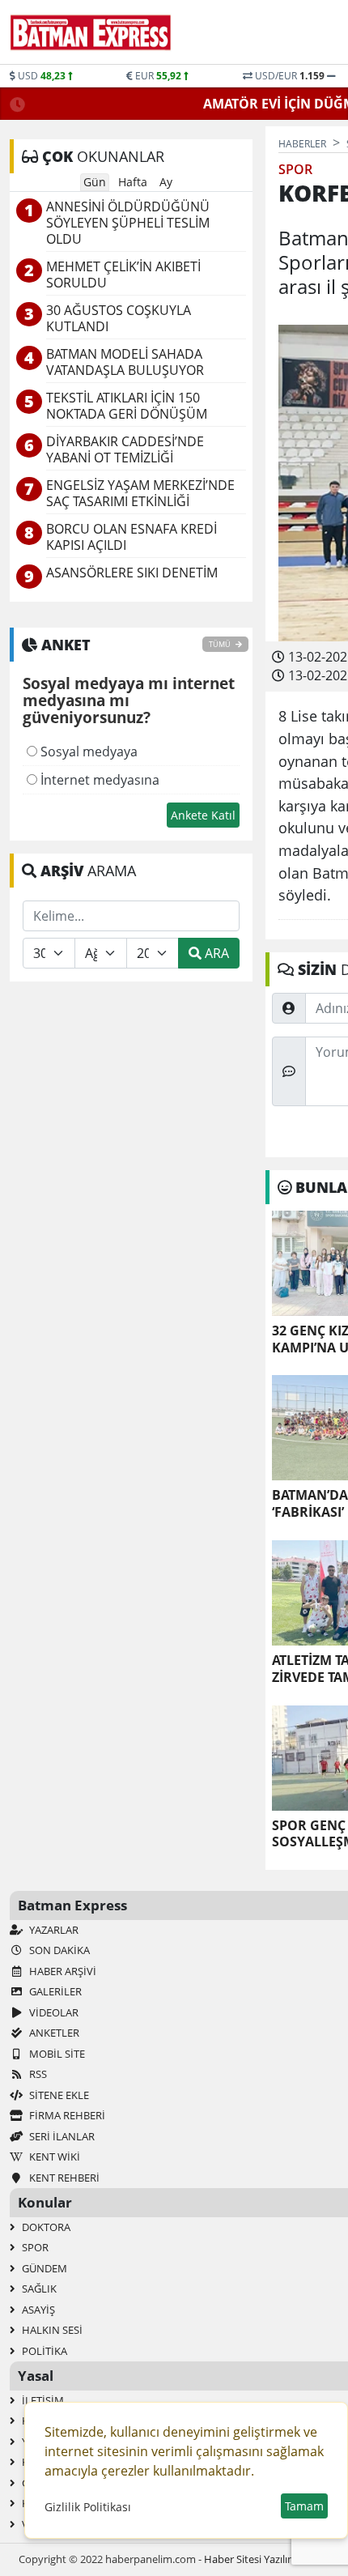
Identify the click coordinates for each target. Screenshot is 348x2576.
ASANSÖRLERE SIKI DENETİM (132, 573)
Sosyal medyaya (87, 752)
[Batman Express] (91, 32)
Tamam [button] (304, 2506)
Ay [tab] (166, 182)
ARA (215, 953)
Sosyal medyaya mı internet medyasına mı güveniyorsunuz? (129, 701)
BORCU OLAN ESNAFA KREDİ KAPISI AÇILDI (132, 537)
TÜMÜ (221, 644)
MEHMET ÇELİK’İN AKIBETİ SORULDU (123, 275)
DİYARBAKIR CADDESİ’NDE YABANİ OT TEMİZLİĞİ (125, 450)
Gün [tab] (95, 182)
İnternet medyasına (98, 780)
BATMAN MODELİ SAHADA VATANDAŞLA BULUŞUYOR (125, 362)
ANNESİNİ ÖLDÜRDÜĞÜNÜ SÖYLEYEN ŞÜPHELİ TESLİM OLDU (128, 223)
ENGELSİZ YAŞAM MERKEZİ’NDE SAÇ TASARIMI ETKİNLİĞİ (140, 494)
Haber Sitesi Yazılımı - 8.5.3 (267, 2559)
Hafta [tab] (133, 182)
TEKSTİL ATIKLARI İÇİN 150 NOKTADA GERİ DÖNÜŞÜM (127, 406)
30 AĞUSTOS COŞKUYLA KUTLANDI (119, 319)
